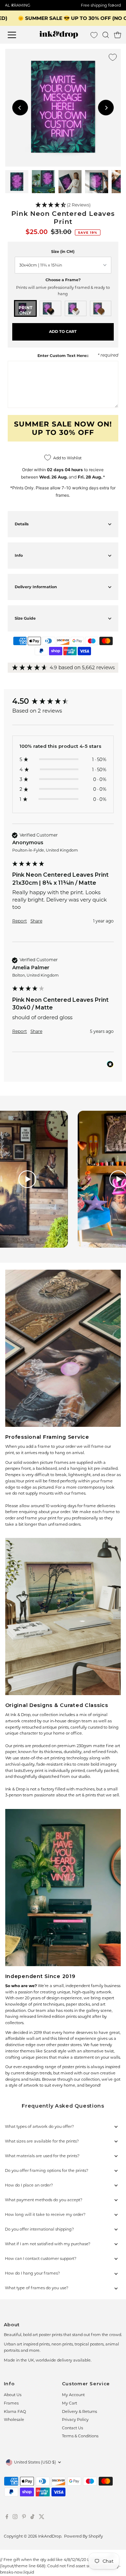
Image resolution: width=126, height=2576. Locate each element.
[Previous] (20, 108)
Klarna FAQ (15, 2411)
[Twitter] (42, 2518)
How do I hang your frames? (32, 2273)
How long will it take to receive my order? (45, 2214)
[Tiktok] (32, 2518)
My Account (73, 2395)
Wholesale (14, 2420)
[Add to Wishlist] (113, 57)
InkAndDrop (50, 2536)
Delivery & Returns (79, 2411)
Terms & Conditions (80, 2436)
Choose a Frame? (63, 280)
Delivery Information (36, 587)
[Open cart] (118, 35)
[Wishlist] (94, 35)
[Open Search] (106, 35)
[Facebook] (7, 2518)
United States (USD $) (35, 2462)
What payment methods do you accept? (44, 2200)
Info (19, 555)
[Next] (106, 108)
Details (22, 524)
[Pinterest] (24, 2518)
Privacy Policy (75, 2420)
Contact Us (72, 2428)
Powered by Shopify (83, 2536)
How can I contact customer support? (41, 2258)
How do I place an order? (29, 2185)
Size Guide (25, 618)
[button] (63, 205)
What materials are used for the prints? (42, 2156)
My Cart (69, 2403)
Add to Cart (63, 331)
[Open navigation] (16, 35)
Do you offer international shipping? (39, 2229)
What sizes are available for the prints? (42, 2141)
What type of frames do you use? (37, 2288)
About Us (13, 2395)
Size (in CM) (63, 251)
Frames (11, 2403)
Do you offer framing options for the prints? (47, 2170)
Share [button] (36, 921)
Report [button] (20, 921)
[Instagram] (15, 2518)
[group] (63, 702)
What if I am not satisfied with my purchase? (48, 2244)
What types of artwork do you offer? (39, 2126)
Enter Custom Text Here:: (63, 356)
